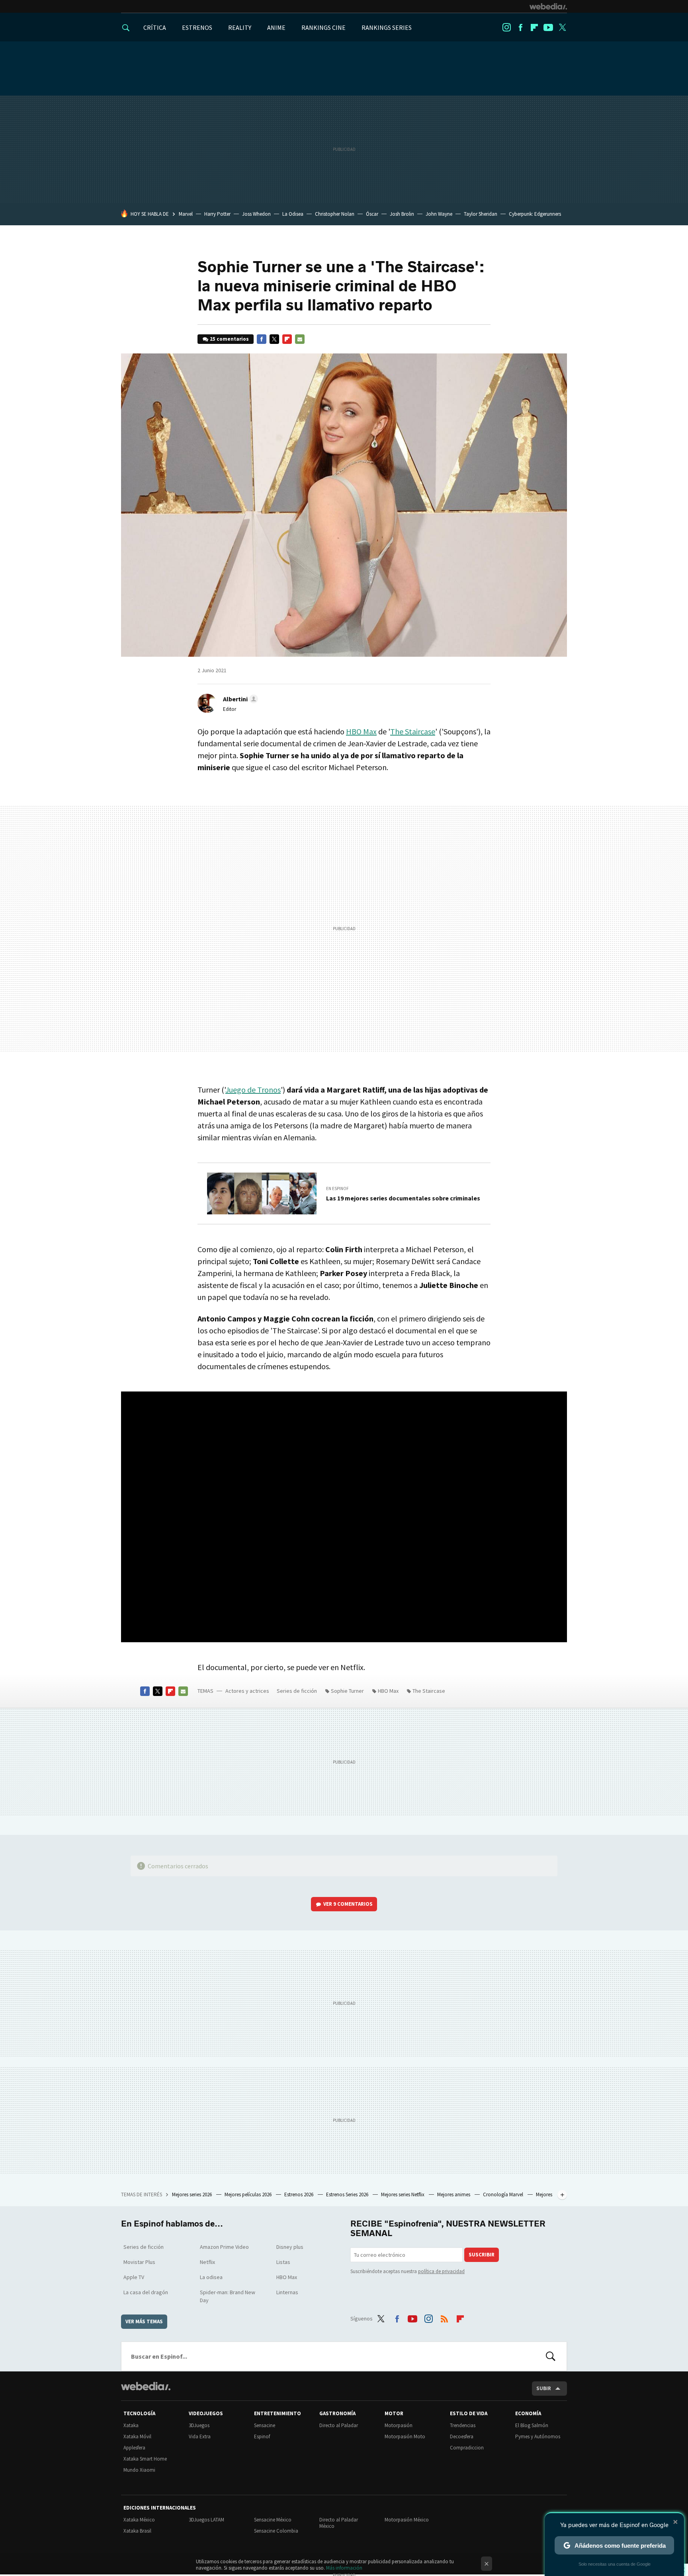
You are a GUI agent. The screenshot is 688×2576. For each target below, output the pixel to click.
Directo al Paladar (339, 2425)
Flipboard (534, 27)
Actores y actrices (247, 1691)
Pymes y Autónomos (538, 2436)
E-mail (300, 339)
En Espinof (337, 1188)
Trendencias (463, 2425)
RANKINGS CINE (323, 27)
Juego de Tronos (253, 1090)
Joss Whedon (256, 214)
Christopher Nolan (335, 214)
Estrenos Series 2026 (348, 2194)
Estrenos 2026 (299, 2194)
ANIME (276, 27)
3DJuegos (199, 2425)
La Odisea (293, 214)
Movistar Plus (139, 2262)
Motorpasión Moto (405, 2436)
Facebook (520, 27)
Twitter (562, 27)
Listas (283, 2262)
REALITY (240, 27)
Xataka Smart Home (145, 2459)
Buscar (551, 2356)
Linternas (287, 2292)
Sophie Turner (347, 1691)
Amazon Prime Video (224, 2247)
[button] (239, 699)
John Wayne (439, 214)
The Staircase (413, 731)
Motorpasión (399, 2425)
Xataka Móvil (137, 2436)
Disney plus (290, 2247)
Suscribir (482, 2255)
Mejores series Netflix (403, 2194)
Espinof (262, 2436)
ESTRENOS (197, 27)
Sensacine (265, 2425)
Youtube (548, 27)
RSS (444, 2317)
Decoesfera (462, 2436)
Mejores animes (454, 2194)
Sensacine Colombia (276, 2531)
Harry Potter (217, 214)
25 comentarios (229, 339)
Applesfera (134, 2448)
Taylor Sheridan (481, 214)
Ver (348, 1904)
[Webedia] (548, 6)
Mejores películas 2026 (249, 2194)
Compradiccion (467, 2448)
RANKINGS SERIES (387, 27)
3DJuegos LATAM (206, 2520)
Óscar (372, 214)
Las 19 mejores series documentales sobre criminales (403, 1198)
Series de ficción (297, 1691)
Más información (344, 2568)
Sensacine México (273, 2520)
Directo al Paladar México (339, 2523)
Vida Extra (200, 2436)
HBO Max (361, 731)
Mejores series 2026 (193, 2194)
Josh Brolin (402, 214)
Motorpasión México (407, 2520)
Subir (544, 2388)
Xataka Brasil (137, 2531)
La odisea (211, 2277)
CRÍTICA (155, 27)
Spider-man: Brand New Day (228, 2296)
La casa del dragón (146, 2292)
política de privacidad (441, 2271)
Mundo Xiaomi (139, 2470)
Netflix (207, 2262)
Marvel (186, 214)
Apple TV (134, 2277)
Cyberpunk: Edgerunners (535, 214)
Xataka (131, 2425)
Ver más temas (144, 2321)
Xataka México (139, 2520)
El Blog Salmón (532, 2425)
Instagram (506, 27)
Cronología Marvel (504, 2194)
